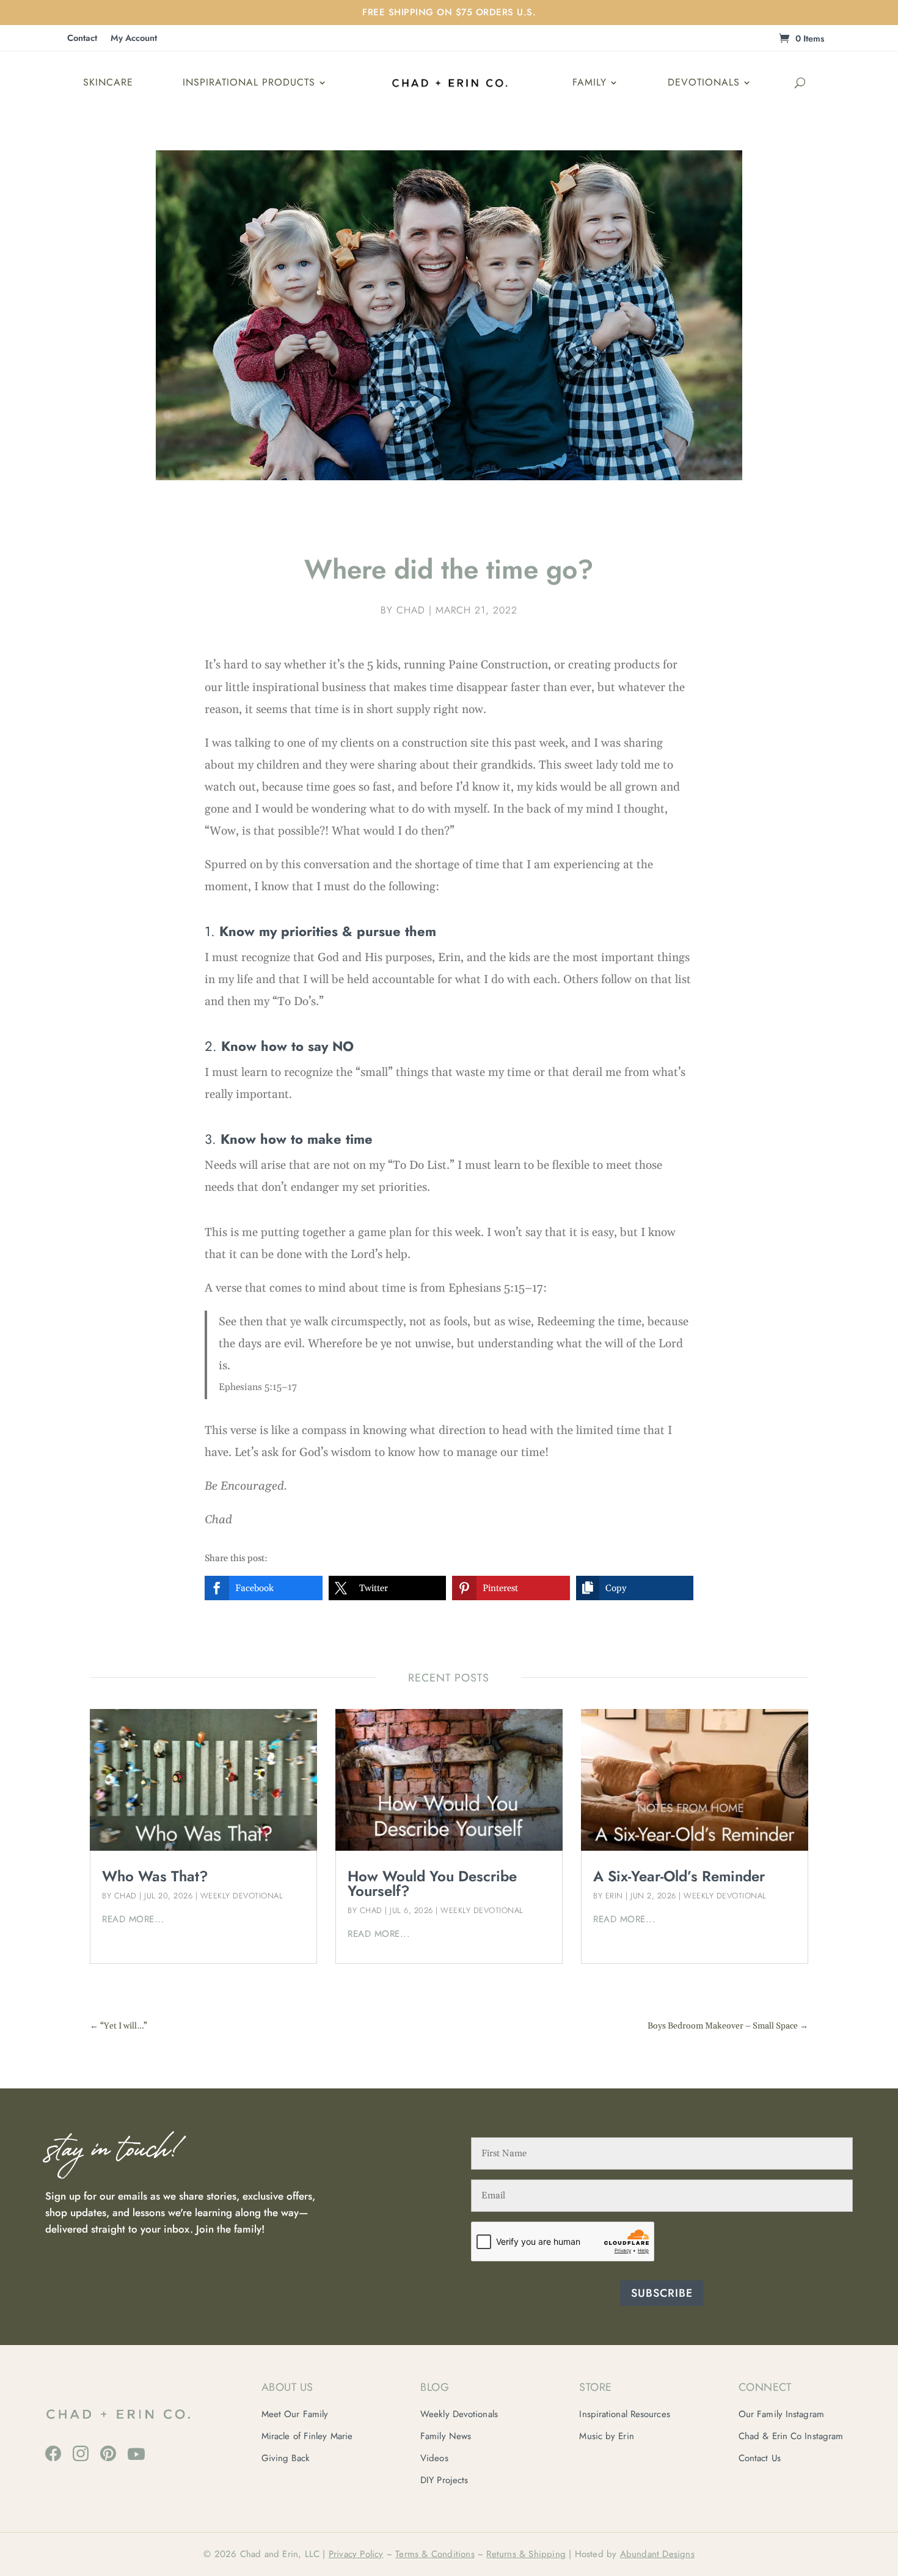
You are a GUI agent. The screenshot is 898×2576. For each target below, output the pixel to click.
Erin (614, 1896)
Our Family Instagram (781, 2414)
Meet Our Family (295, 2414)
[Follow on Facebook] (53, 2453)
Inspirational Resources (624, 2414)
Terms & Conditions (435, 2554)
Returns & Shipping (526, 2554)
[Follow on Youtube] (136, 2454)
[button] (264, 1588)
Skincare (108, 82)
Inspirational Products (249, 82)
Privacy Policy (356, 2554)
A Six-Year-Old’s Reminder (679, 1876)
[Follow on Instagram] (81, 2453)
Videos (434, 2458)
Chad (411, 610)
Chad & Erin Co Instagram (791, 2436)
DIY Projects (444, 2480)
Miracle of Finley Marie (307, 2436)
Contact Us (760, 2458)
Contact (82, 39)
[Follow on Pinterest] (108, 2453)
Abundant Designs (657, 2554)
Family (590, 82)
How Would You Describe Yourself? (432, 1883)
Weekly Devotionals (459, 2414)
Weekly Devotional (242, 1896)
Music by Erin (606, 2436)
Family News (446, 2436)
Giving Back (286, 2458)
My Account (134, 39)
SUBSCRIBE (662, 2293)
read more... (133, 1919)
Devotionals (704, 82)
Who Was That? (155, 1876)
